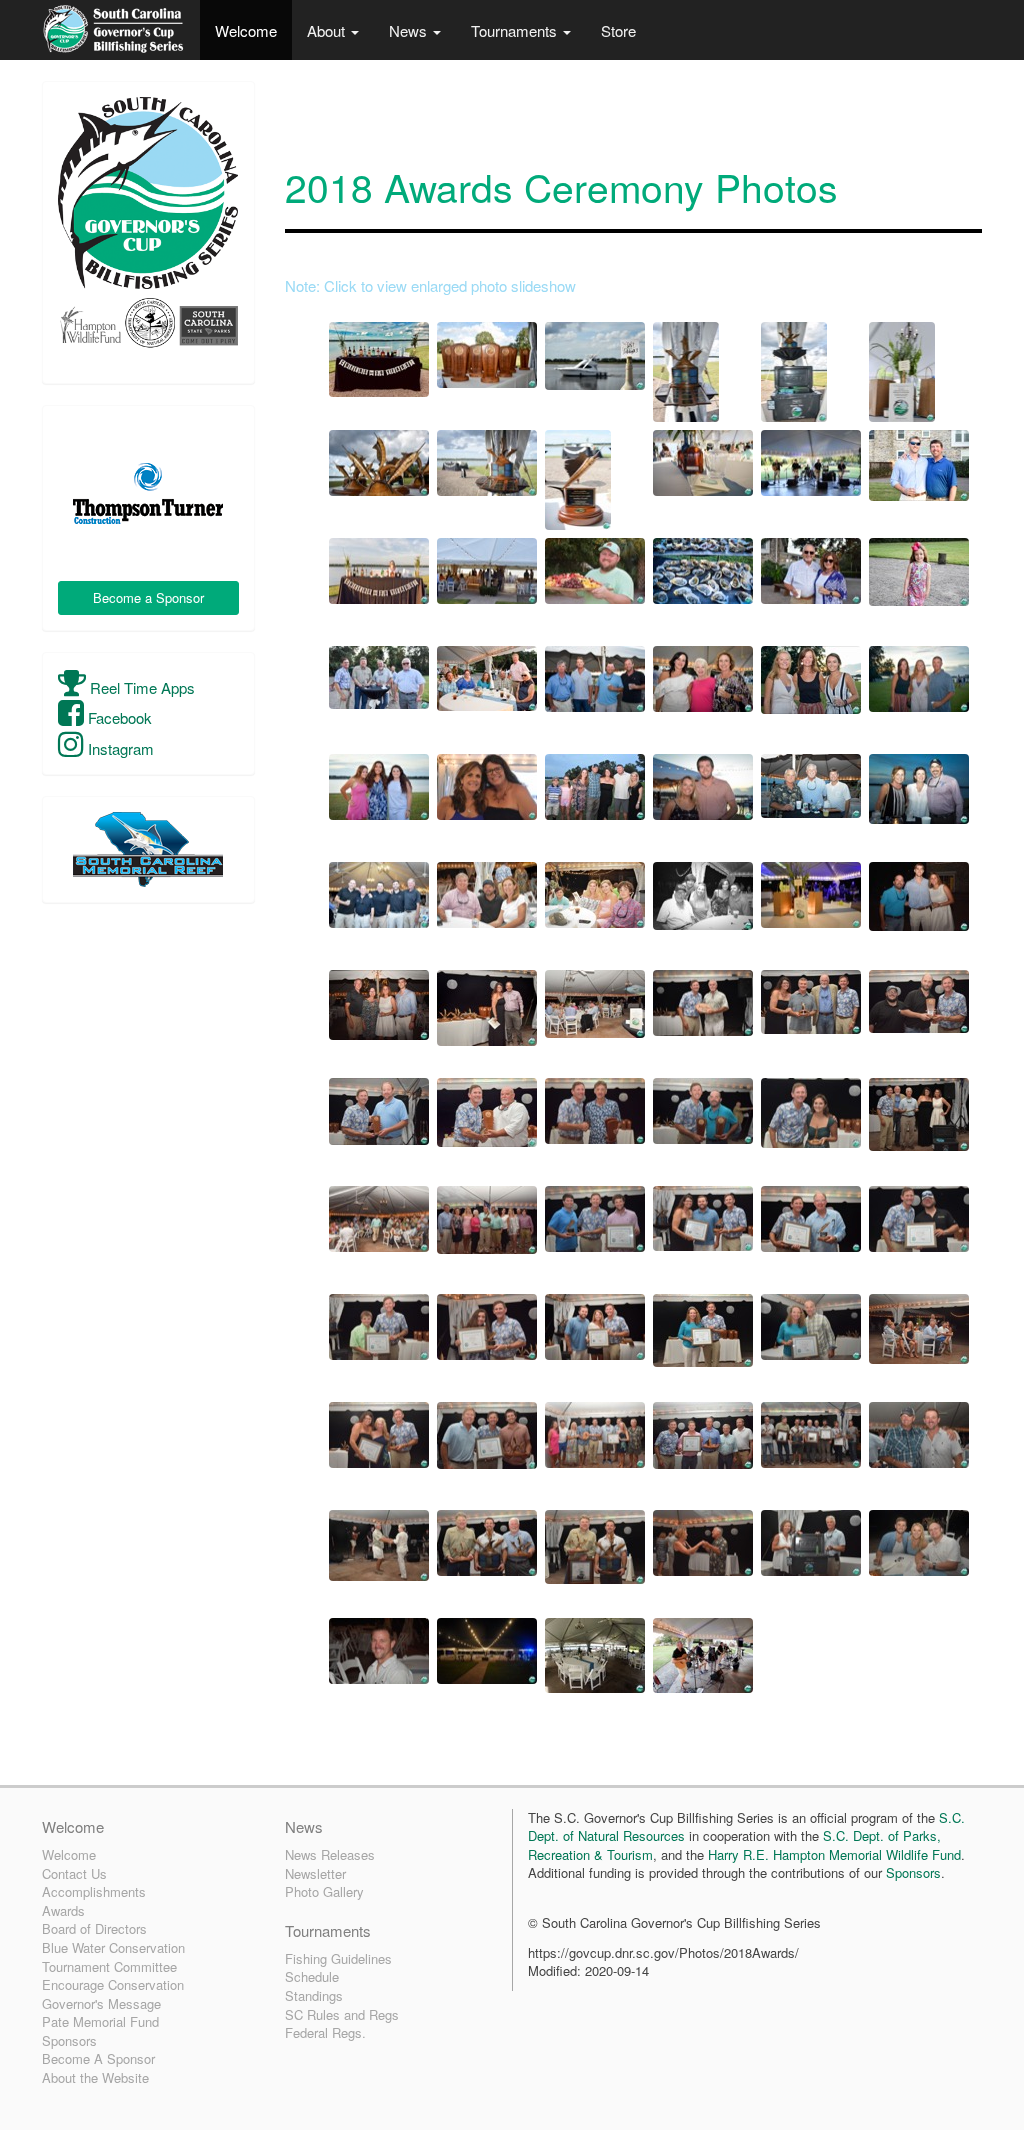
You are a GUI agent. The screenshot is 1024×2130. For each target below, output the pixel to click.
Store (618, 30)
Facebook (118, 717)
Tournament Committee (109, 1966)
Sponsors (69, 2040)
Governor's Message (101, 2003)
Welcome (246, 30)
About (328, 30)
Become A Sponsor (98, 2058)
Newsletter (315, 1873)
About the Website (95, 2077)
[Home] (113, 30)
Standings (314, 1995)
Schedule (312, 1976)
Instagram (119, 748)
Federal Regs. (325, 2032)
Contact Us (74, 1873)
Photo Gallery (324, 1891)
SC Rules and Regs (342, 2014)
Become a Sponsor (148, 597)
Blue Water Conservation (113, 1947)
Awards (63, 1910)
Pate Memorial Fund (100, 2021)
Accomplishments (94, 1891)
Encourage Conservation (113, 1984)
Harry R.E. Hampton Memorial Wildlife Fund (834, 1854)
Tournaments (516, 30)
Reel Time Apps (140, 687)
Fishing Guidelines (338, 1958)
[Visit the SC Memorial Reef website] (148, 849)
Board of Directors (94, 1928)
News (410, 30)
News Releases (330, 1854)
